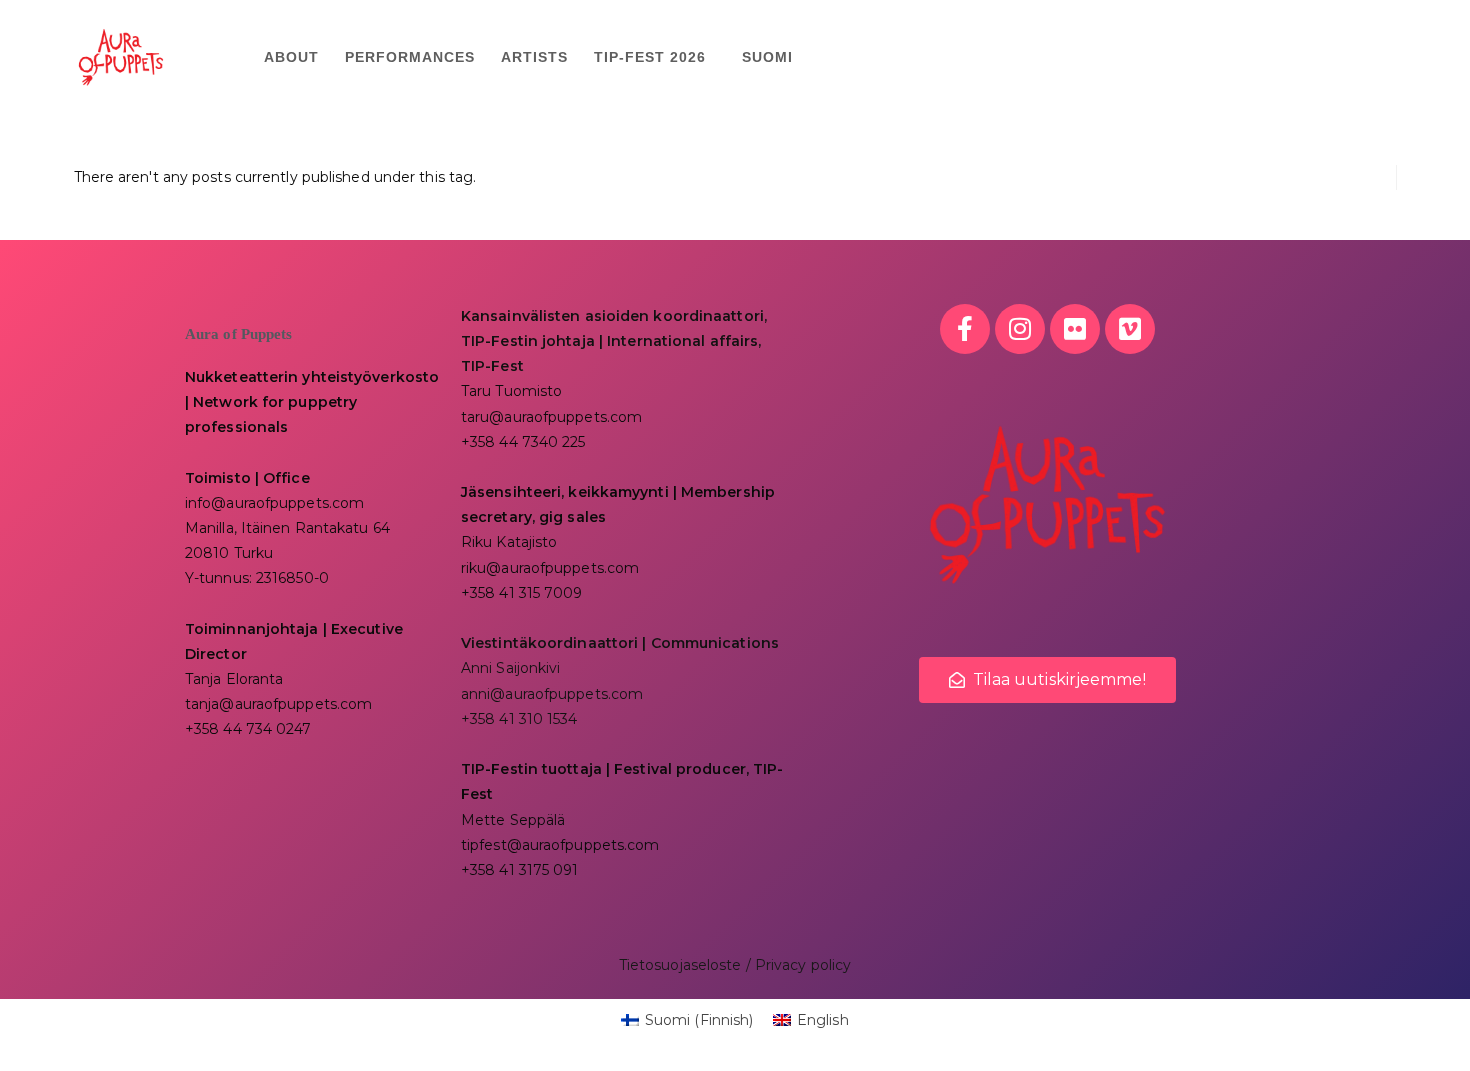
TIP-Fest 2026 (650, 57)
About (291, 57)
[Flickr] (1075, 329)
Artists (534, 57)
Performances (410, 57)
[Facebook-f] (965, 329)
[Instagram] (1020, 329)
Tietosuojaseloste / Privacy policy (735, 965)
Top (1422, 1023)
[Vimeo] (1130, 329)
